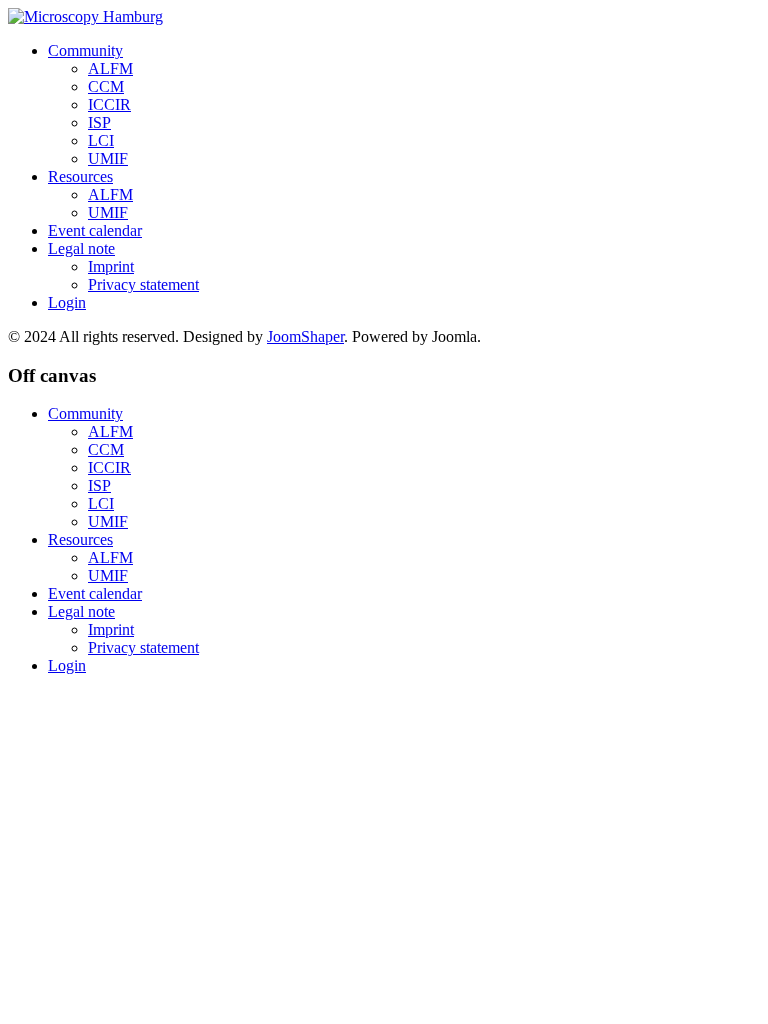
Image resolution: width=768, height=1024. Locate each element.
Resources (80, 176)
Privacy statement (143, 284)
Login (67, 302)
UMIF (108, 158)
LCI (101, 140)
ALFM (110, 68)
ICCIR (109, 104)
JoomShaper (305, 336)
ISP (99, 122)
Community (85, 50)
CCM (106, 86)
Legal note (81, 248)
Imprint (111, 266)
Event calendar (95, 230)
